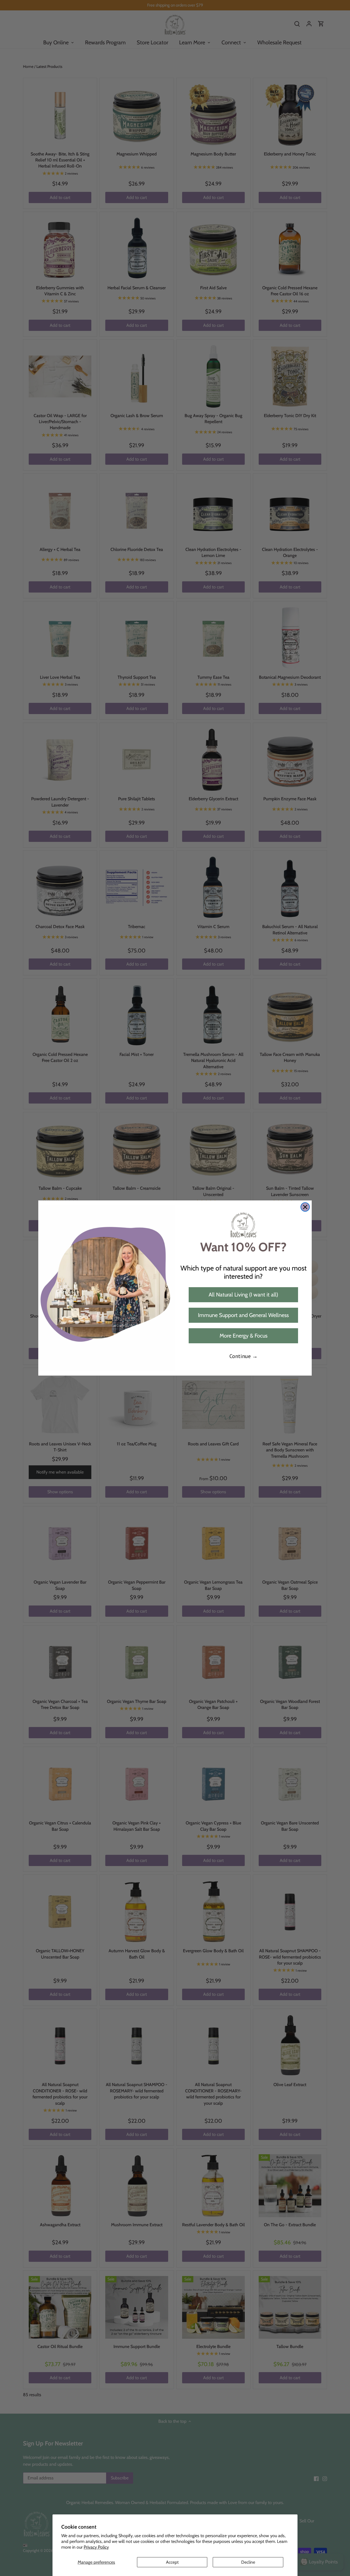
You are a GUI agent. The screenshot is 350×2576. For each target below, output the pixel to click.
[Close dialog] (305, 1207)
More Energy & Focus (243, 1336)
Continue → (243, 1356)
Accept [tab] (172, 2562)
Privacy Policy (96, 2547)
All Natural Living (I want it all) (243, 1295)
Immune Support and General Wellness (243, 1315)
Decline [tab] (248, 2562)
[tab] (96, 2562)
